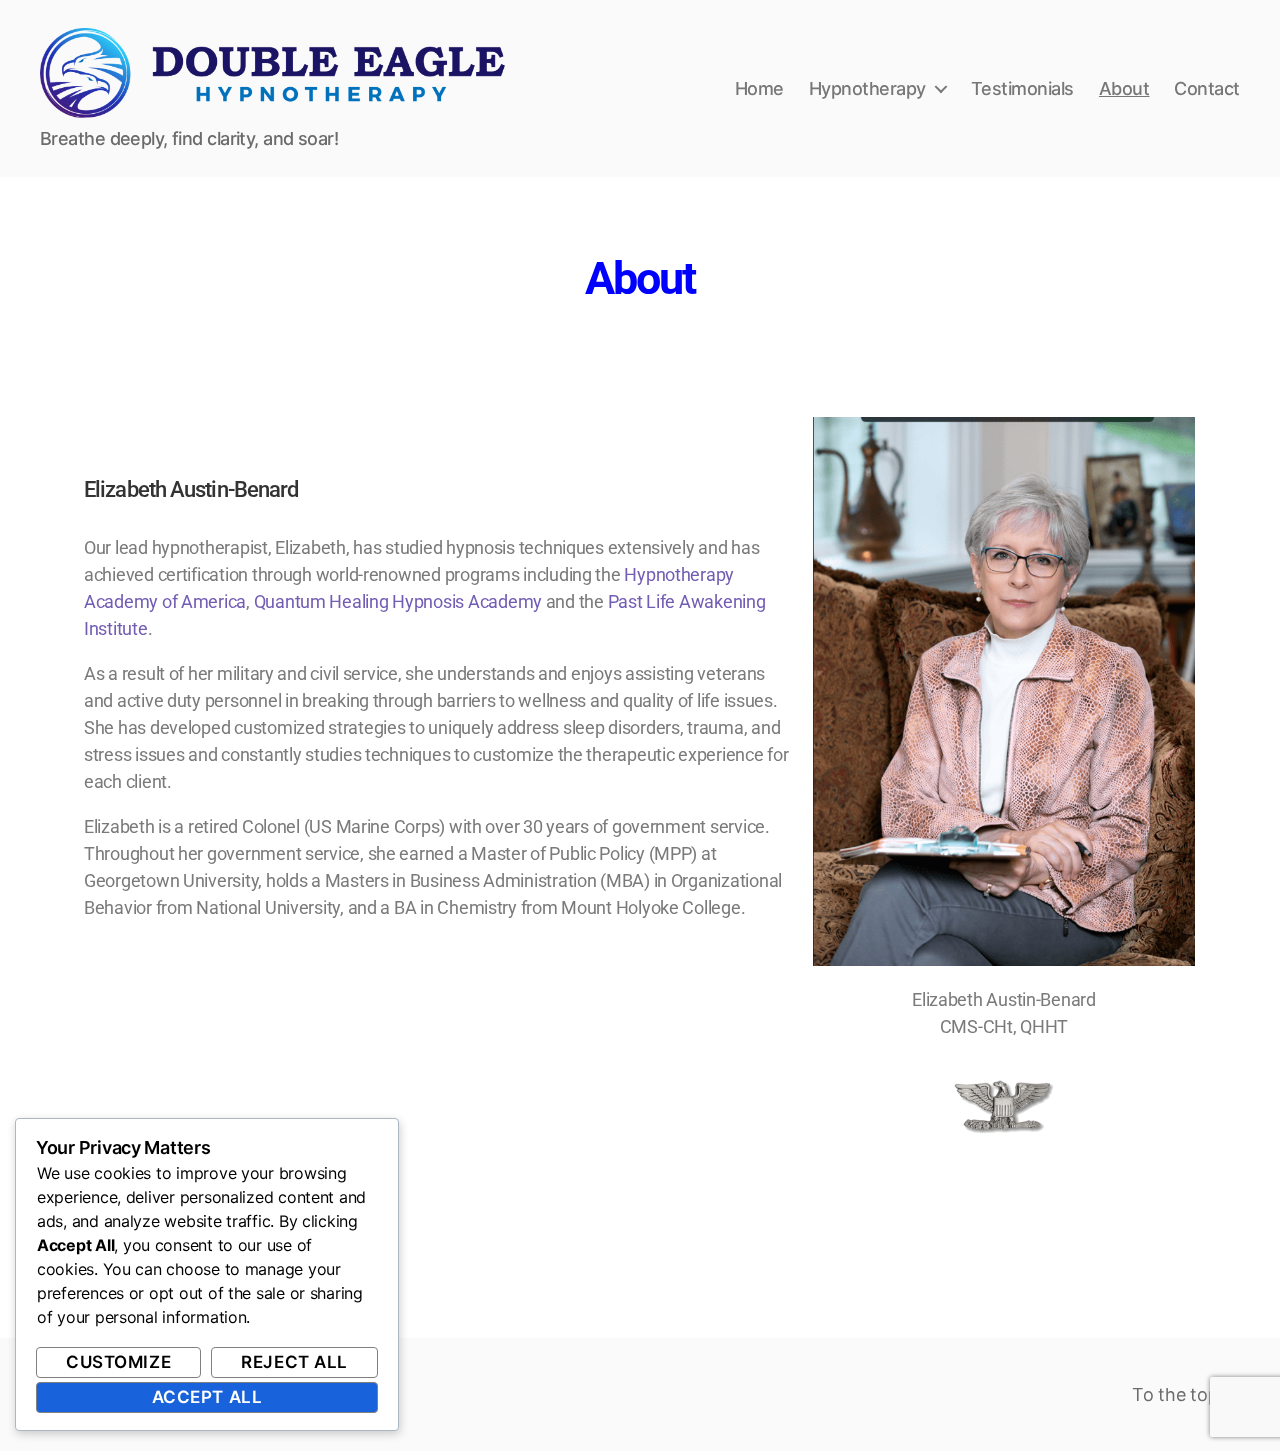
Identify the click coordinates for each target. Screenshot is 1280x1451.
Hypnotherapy (867, 88)
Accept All (207, 1397)
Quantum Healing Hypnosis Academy (398, 601)
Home (759, 88)
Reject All (294, 1362)
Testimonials (1022, 88)
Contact (1207, 88)
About (1124, 88)
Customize (118, 1362)
